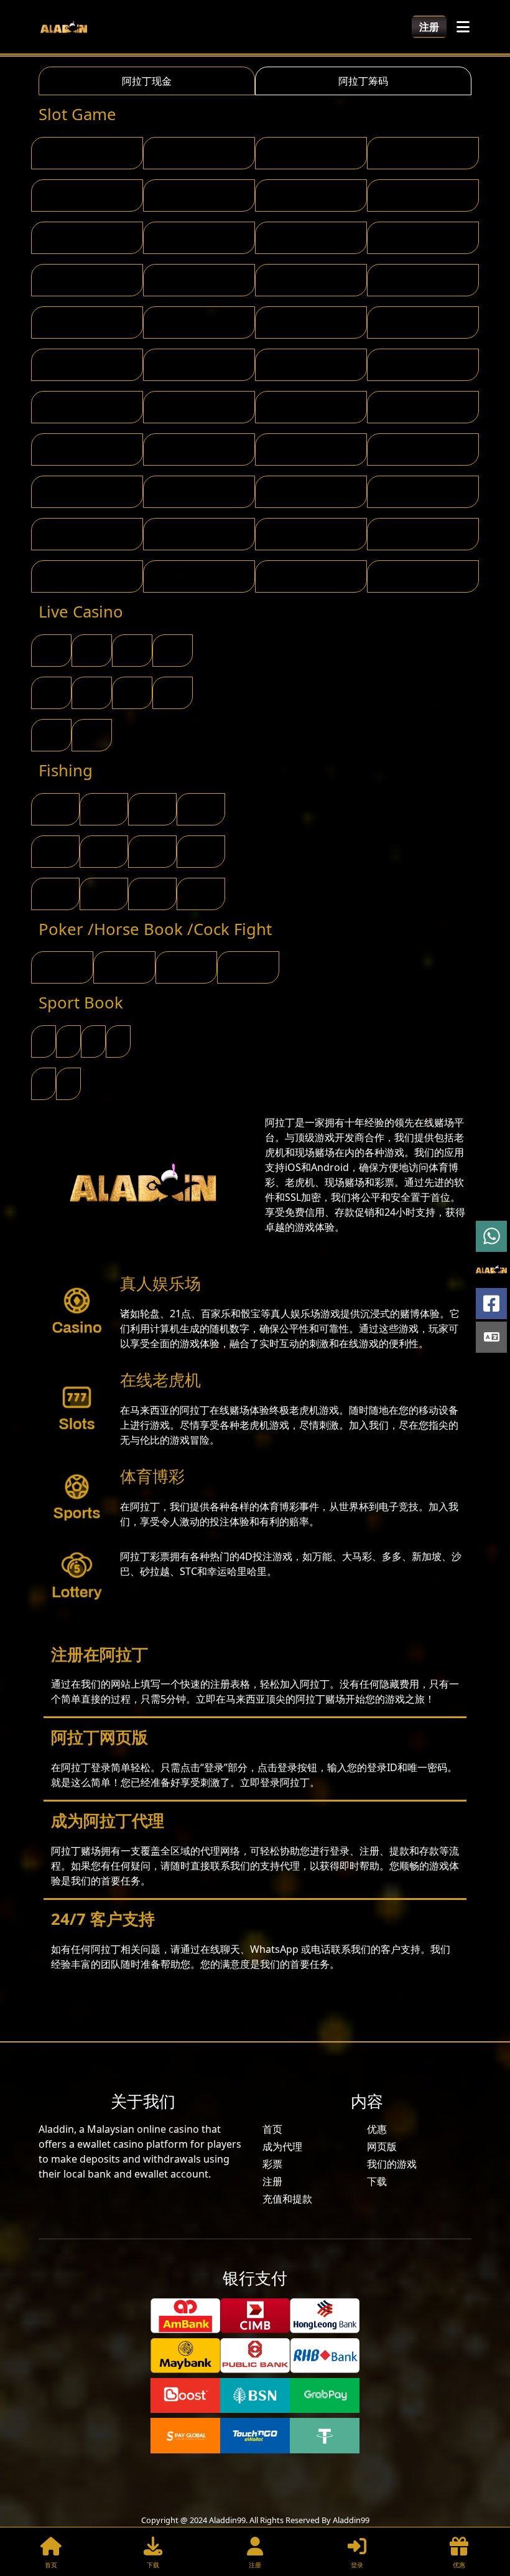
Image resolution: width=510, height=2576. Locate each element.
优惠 (377, 2129)
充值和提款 (287, 2199)
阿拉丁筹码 (363, 81)
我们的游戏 (392, 2164)
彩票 (272, 2164)
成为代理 (282, 2146)
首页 (272, 2129)
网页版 (382, 2146)
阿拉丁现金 (147, 81)
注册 (429, 27)
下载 (377, 2181)
